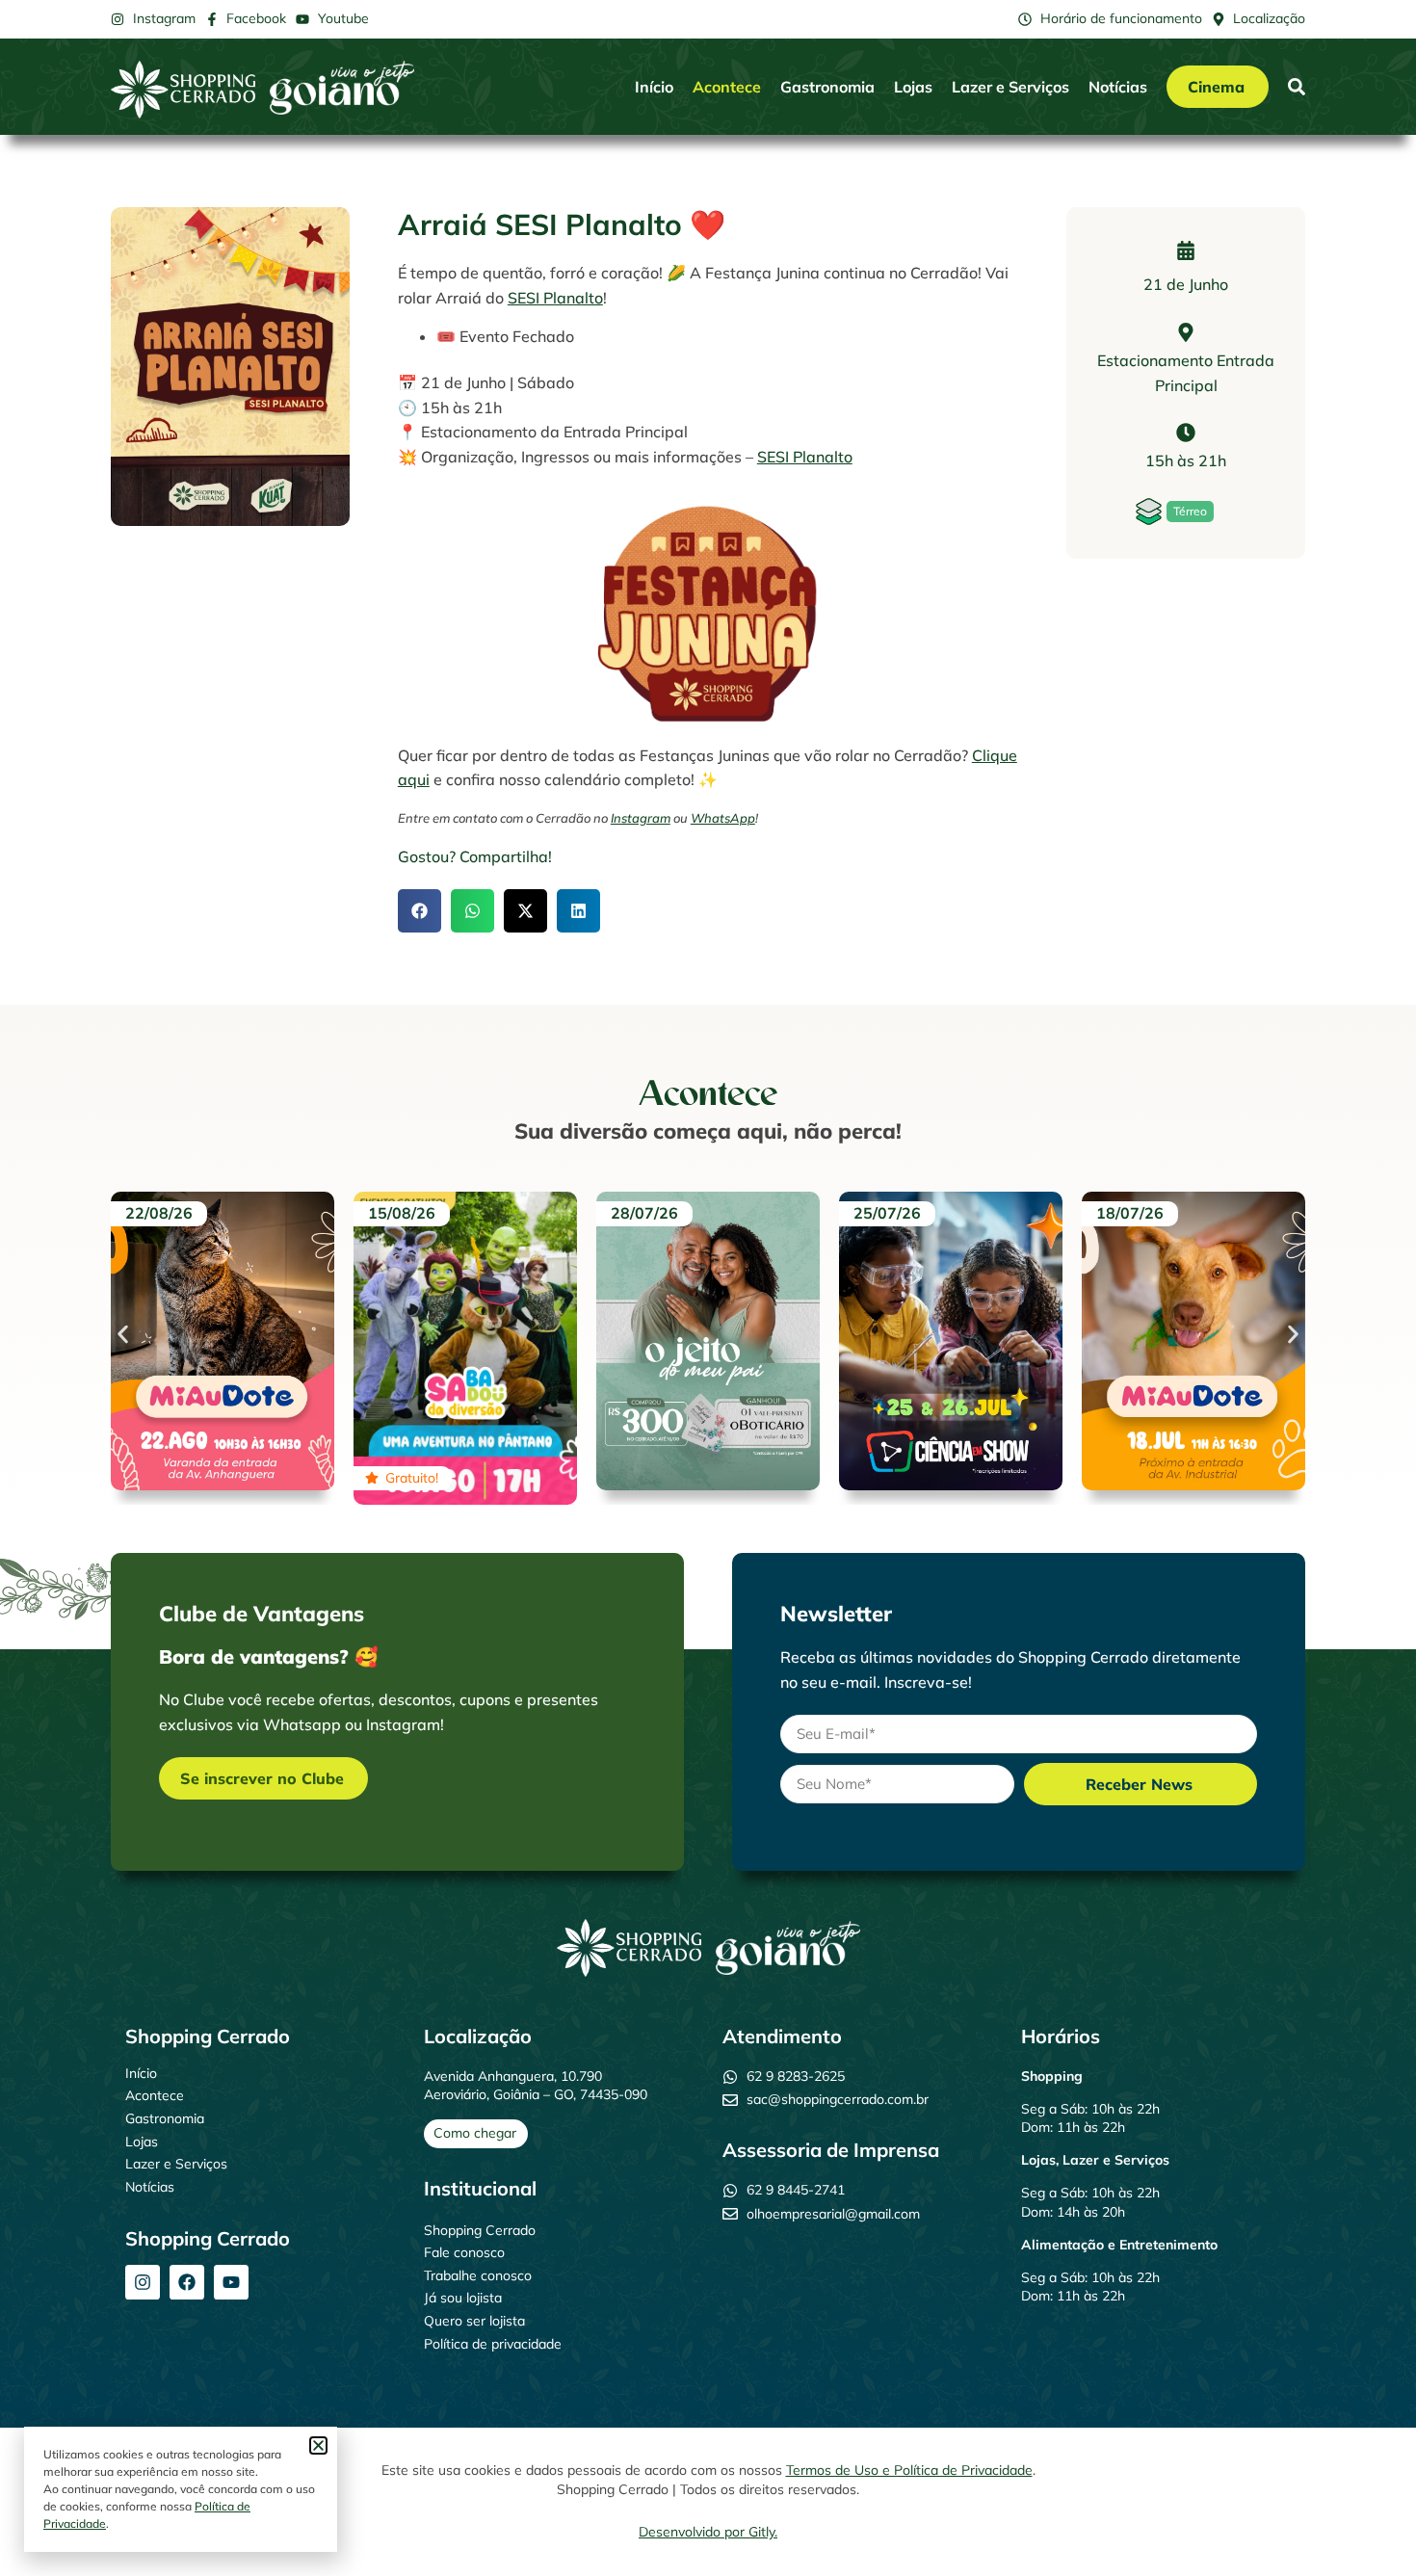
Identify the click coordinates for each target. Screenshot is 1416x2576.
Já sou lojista (463, 2298)
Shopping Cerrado (480, 2230)
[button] (420, 911)
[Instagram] (143, 2282)
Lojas (913, 87)
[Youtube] (231, 2282)
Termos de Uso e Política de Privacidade (909, 2470)
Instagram (641, 818)
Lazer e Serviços (1010, 87)
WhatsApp (723, 818)
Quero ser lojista (474, 2321)
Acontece (727, 87)
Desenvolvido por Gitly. (708, 2532)
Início (654, 87)
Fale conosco (464, 2252)
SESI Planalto (555, 298)
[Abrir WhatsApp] (1368, 2527)
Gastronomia (827, 87)
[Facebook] (187, 2282)
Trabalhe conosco (478, 2275)
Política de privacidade (493, 2344)
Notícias (1118, 87)
